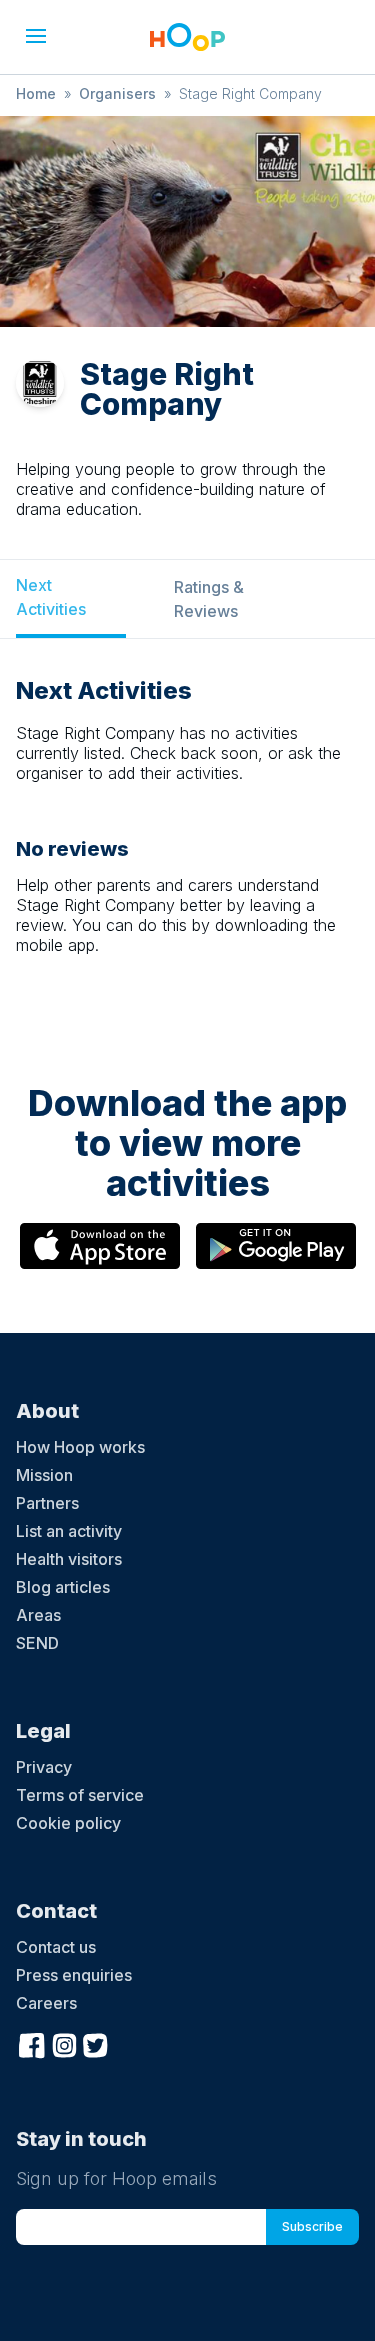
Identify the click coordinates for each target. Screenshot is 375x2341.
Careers (46, 2003)
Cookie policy (68, 1823)
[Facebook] (32, 2043)
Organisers (117, 93)
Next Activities (51, 597)
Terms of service (80, 1795)
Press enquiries (74, 1975)
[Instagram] (64, 2043)
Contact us (56, 1947)
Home (36, 93)
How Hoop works (80, 1447)
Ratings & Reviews (209, 599)
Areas (38, 1615)
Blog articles (63, 1587)
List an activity (69, 1531)
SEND (37, 1643)
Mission (44, 1475)
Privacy (44, 1767)
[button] (36, 36)
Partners (47, 1503)
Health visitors (69, 1559)
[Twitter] (96, 2043)
